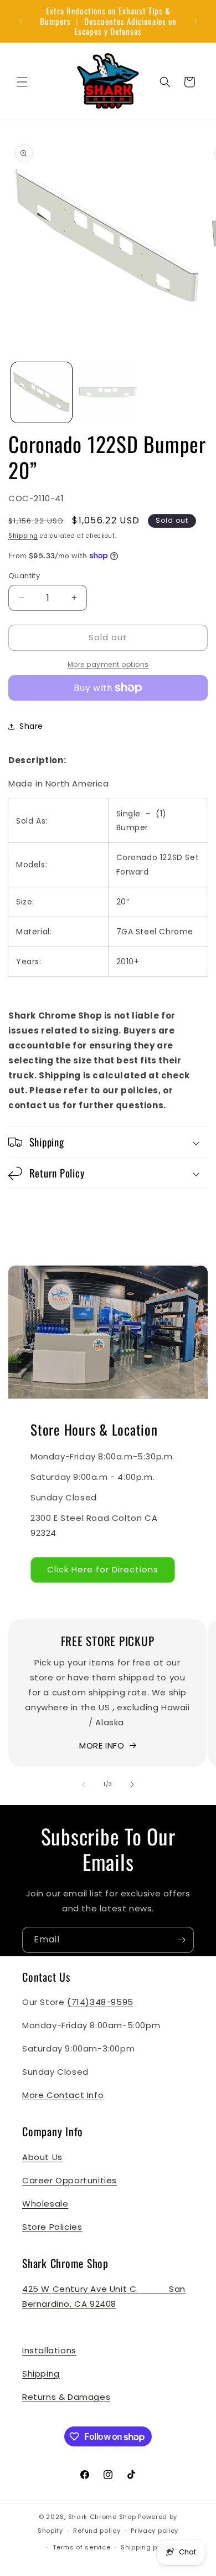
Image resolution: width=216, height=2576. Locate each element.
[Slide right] (132, 1785)
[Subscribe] (181, 1940)
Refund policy (97, 2531)
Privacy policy (155, 2531)
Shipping (23, 536)
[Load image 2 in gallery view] (108, 393)
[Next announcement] (196, 21)
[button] (22, 82)
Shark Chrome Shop (102, 2517)
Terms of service (81, 2547)
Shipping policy (147, 2547)
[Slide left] (84, 1785)
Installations (49, 2350)
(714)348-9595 (100, 2002)
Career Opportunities (70, 2180)
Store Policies (52, 2227)
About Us (42, 2157)
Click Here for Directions (103, 1569)
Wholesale (45, 2204)
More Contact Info (63, 2095)
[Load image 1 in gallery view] (42, 393)
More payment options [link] (108, 664)
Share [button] (31, 726)
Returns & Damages (66, 2397)
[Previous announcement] (20, 21)
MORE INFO (102, 1745)
